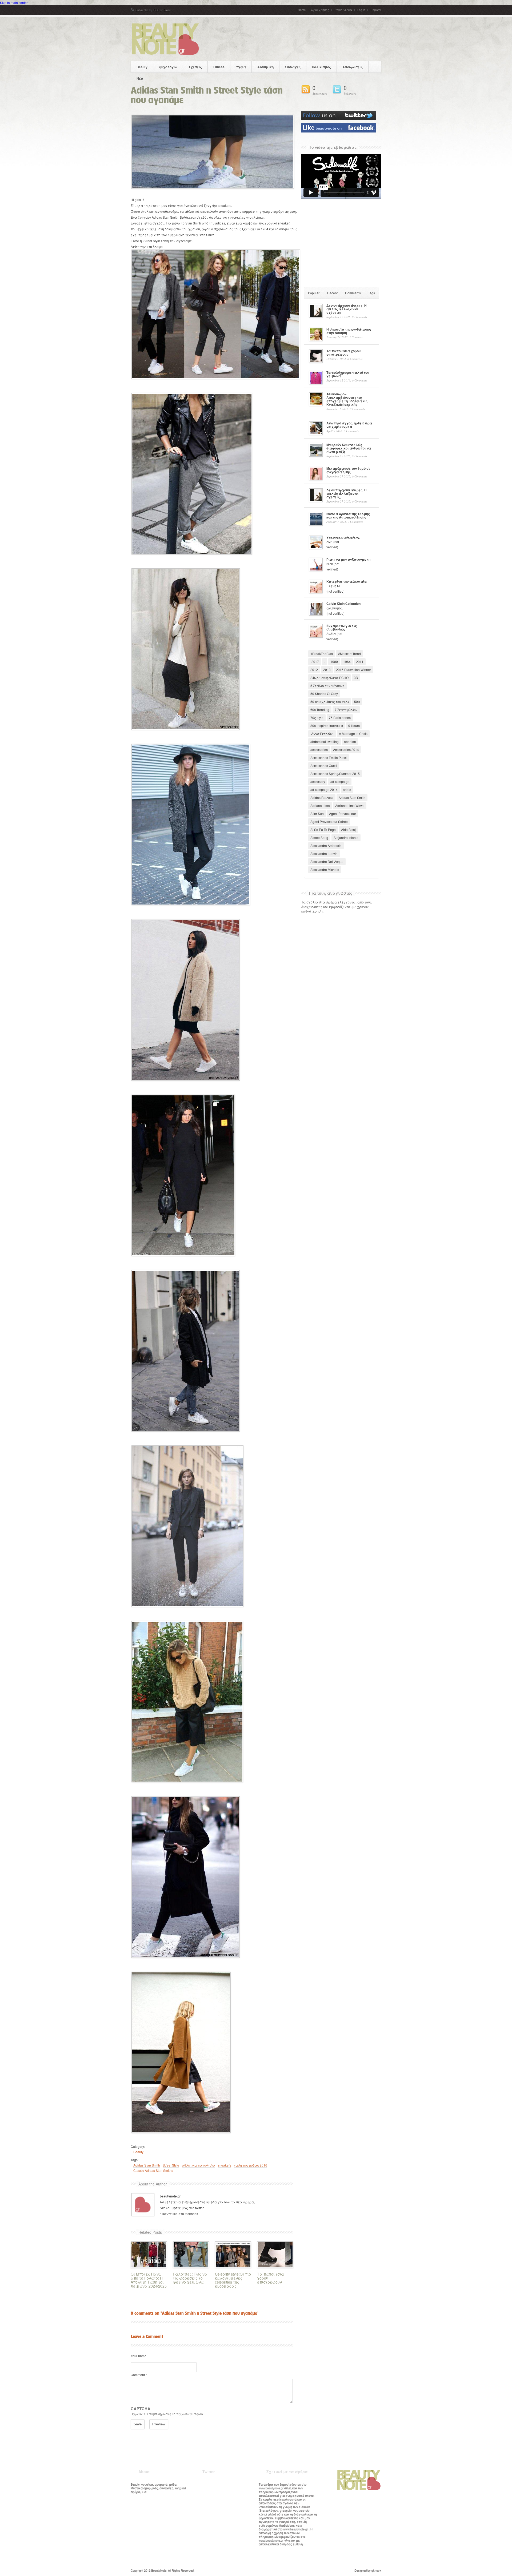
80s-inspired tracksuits (327, 726)
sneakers (225, 2165)
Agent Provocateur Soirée (329, 821)
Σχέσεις (195, 67)
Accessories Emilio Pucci (329, 757)
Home (302, 10)
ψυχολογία (168, 67)
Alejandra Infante (346, 837)
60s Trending (320, 710)
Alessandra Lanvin (324, 853)
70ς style (317, 718)
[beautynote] (165, 54)
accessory (318, 781)
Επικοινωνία (343, 10)
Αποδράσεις (353, 67)
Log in (361, 10)
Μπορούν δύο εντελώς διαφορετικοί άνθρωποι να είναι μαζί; (349, 448)
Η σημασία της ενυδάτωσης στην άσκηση (349, 331)
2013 (327, 670)
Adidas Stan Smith (147, 2165)
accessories (319, 750)
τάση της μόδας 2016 (251, 2165)
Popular (314, 293)
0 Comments (359, 317)
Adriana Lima (320, 805)
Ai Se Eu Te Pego (323, 829)
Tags (371, 293)
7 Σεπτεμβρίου (346, 710)
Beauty (142, 67)
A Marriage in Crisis (353, 734)
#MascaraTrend (349, 654)
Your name (139, 2356)
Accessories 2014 (346, 750)
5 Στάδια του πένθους (327, 686)
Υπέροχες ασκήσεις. (343, 537)
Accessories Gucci (324, 765)
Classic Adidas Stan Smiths (153, 2170)
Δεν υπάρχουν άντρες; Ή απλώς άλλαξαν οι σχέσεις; (347, 309)
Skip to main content (15, 3)
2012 (314, 670)
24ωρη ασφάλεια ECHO (329, 678)
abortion (350, 742)
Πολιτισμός (321, 67)
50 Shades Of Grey (324, 694)
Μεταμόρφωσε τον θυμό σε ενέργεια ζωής (348, 470)
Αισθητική (265, 67)
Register (376, 10)
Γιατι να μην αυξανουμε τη (348, 559)
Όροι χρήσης (320, 10)
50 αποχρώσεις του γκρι (330, 702)
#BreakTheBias (322, 654)
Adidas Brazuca (322, 797)
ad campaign (340, 781)
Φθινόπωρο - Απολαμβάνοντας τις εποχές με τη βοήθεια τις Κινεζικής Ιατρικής (347, 399)
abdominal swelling (325, 742)
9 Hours (354, 726)
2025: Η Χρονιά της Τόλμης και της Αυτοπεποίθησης (348, 516)
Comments (353, 293)
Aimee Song (319, 837)
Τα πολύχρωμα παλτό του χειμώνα (348, 374)
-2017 (315, 662)
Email (167, 10)
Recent (332, 293)
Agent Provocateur (343, 813)
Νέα (140, 78)
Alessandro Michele (325, 869)
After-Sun (317, 813)
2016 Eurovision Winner (353, 670)
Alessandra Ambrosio (326, 845)
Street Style (171, 2165)
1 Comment (356, 337)
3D (356, 678)
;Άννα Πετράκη (322, 734)
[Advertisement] (341, 242)
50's (357, 702)
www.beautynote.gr (271, 2488)
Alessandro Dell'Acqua (327, 861)
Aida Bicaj (348, 829)
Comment (139, 2375)
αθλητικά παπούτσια (199, 2165)
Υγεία (241, 67)
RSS (156, 10)
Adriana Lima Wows (350, 805)
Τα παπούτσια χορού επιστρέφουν (343, 353)
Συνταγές (293, 67)
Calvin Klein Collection (343, 604)
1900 (334, 662)
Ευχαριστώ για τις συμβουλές (342, 628)
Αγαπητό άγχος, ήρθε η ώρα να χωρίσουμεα (349, 425)
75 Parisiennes (340, 718)
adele (347, 789)
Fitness (219, 67)
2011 (360, 662)
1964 (347, 662)
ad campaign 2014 (324, 789)
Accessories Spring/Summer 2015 (335, 773)
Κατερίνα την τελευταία (347, 582)
